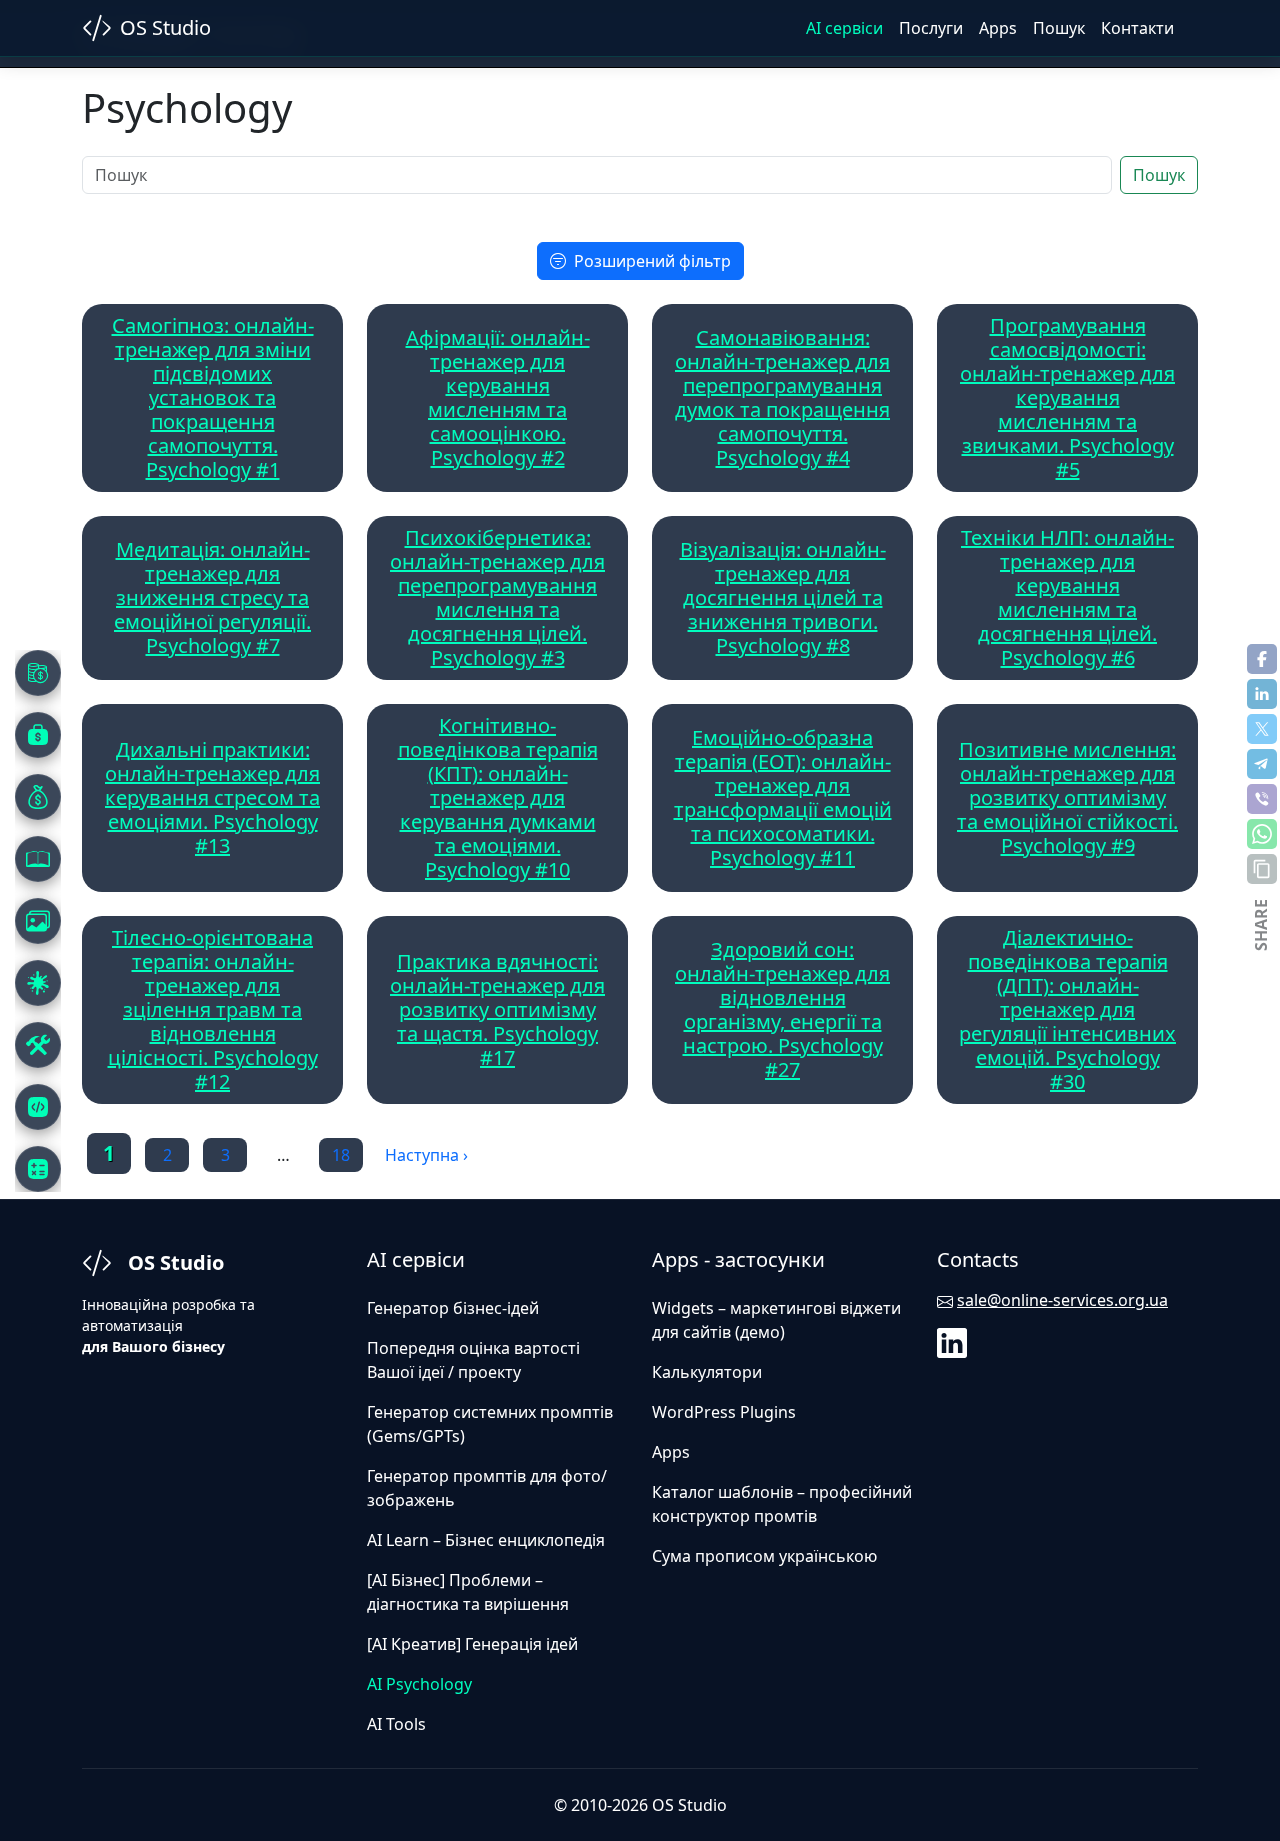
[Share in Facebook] (1262, 659)
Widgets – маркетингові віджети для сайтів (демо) (776, 1320)
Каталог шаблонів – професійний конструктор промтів (782, 1504)
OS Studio (165, 27)
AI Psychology (419, 1684)
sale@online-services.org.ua (1062, 1300)
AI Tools (396, 1724)
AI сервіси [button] (844, 28)
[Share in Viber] (1262, 799)
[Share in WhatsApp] (1262, 834)
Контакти (1137, 28)
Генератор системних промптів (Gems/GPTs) (490, 1424)
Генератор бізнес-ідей (453, 1308)
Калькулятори (707, 1372)
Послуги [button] (931, 28)
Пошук (1059, 28)
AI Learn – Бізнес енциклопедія (486, 1540)
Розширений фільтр (652, 261)
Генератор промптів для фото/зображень (487, 1488)
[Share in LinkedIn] (1262, 694)
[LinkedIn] (954, 1341)
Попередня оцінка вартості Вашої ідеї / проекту (473, 1360)
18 (341, 1155)
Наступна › (426, 1155)
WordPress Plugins (724, 1412)
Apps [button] (998, 28)
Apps (671, 1452)
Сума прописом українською (764, 1556)
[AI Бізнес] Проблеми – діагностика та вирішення (468, 1592)
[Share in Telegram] (1262, 764)
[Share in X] (1262, 729)
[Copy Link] (1262, 869)
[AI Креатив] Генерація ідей (472, 1644)
